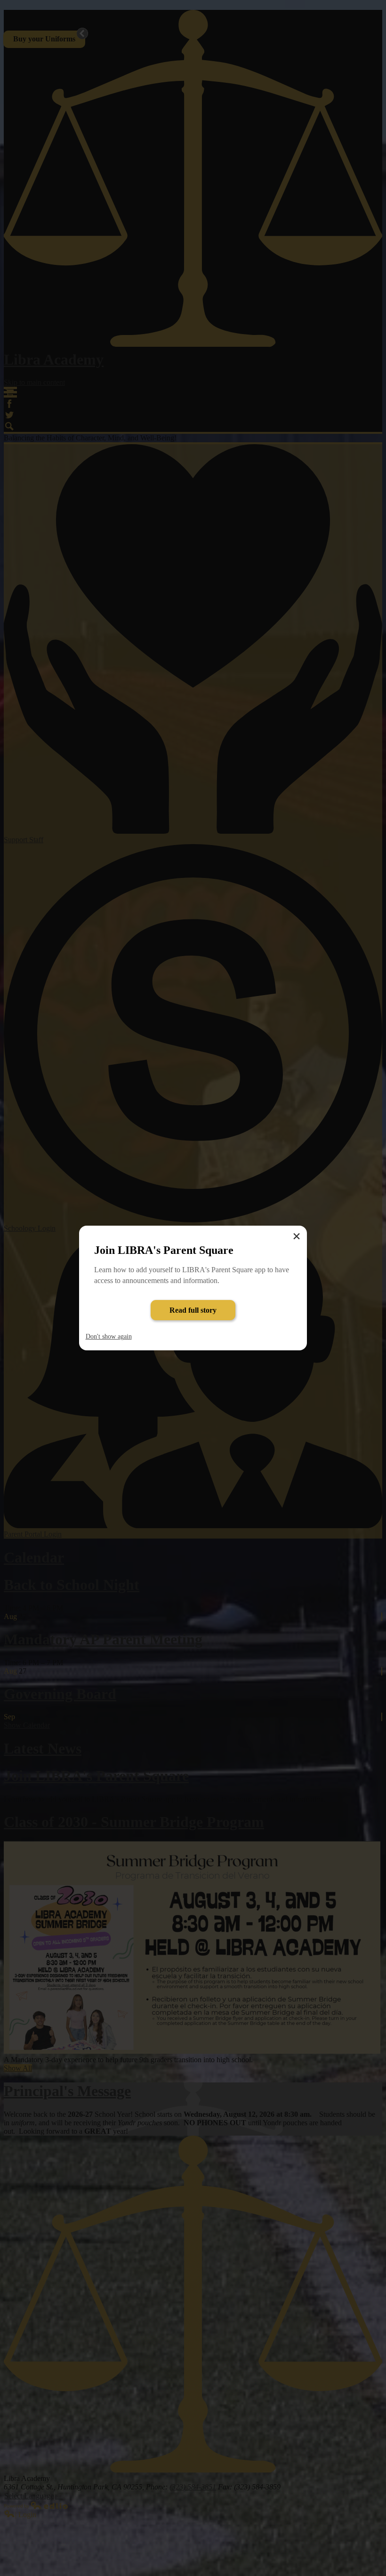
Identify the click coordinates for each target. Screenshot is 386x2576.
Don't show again (109, 1336)
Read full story (193, 1310)
